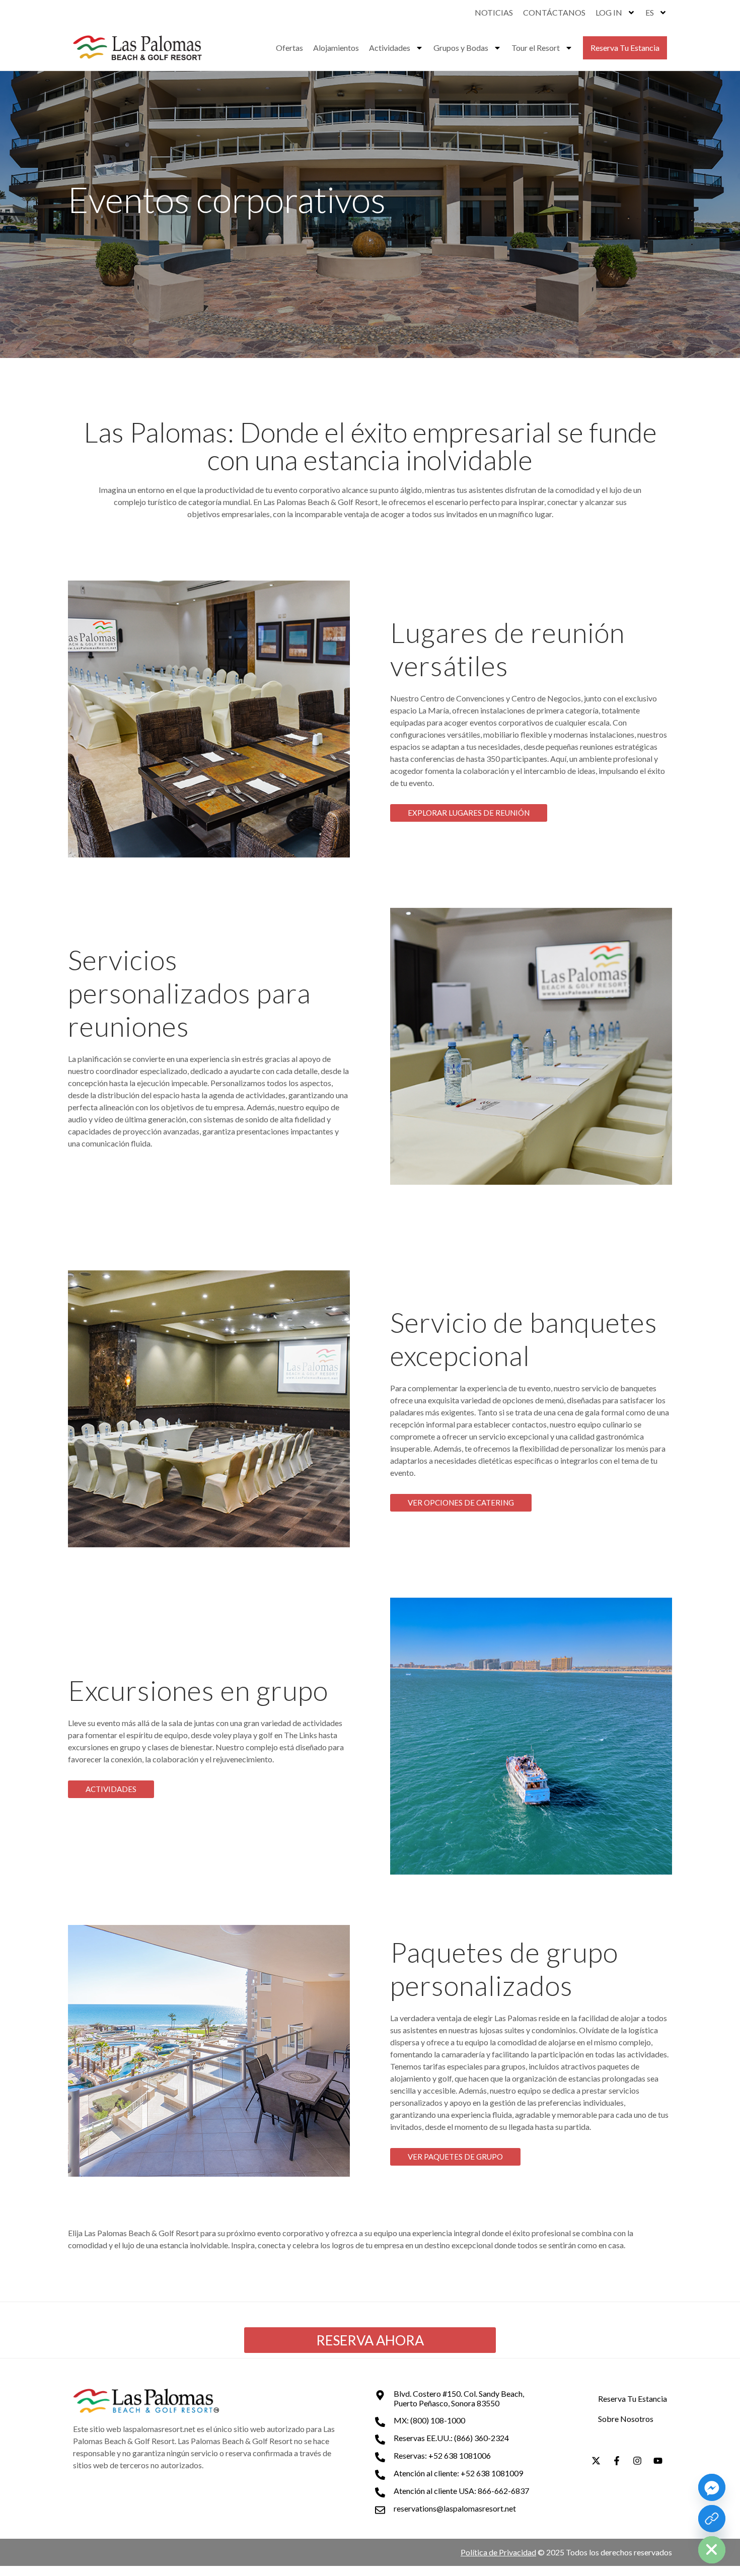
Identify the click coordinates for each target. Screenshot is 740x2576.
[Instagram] (637, 2461)
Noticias (494, 12)
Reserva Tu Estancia (625, 48)
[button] (469, 813)
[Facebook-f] (617, 2461)
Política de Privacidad (498, 2552)
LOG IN (609, 12)
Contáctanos (554, 12)
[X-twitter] (596, 2461)
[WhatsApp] (712, 2519)
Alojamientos (336, 48)
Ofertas (289, 48)
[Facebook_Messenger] (712, 2487)
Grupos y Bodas (461, 48)
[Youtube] (658, 2461)
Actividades (390, 48)
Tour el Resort (536, 48)
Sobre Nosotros (626, 2419)
